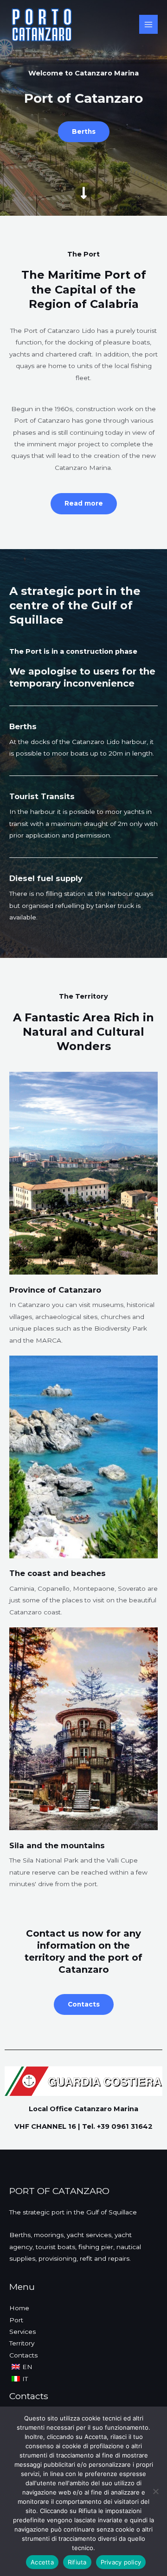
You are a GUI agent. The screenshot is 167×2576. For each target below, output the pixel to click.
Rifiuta (77, 2562)
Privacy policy (121, 2562)
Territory (22, 2343)
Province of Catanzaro (55, 1290)
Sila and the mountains (57, 1845)
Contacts (23, 2355)
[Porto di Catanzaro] (42, 25)
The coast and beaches (58, 1573)
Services (22, 2332)
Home (19, 2308)
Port (16, 2320)
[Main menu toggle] (149, 24)
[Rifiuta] (155, 2491)
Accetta (42, 2562)
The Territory (83, 996)
